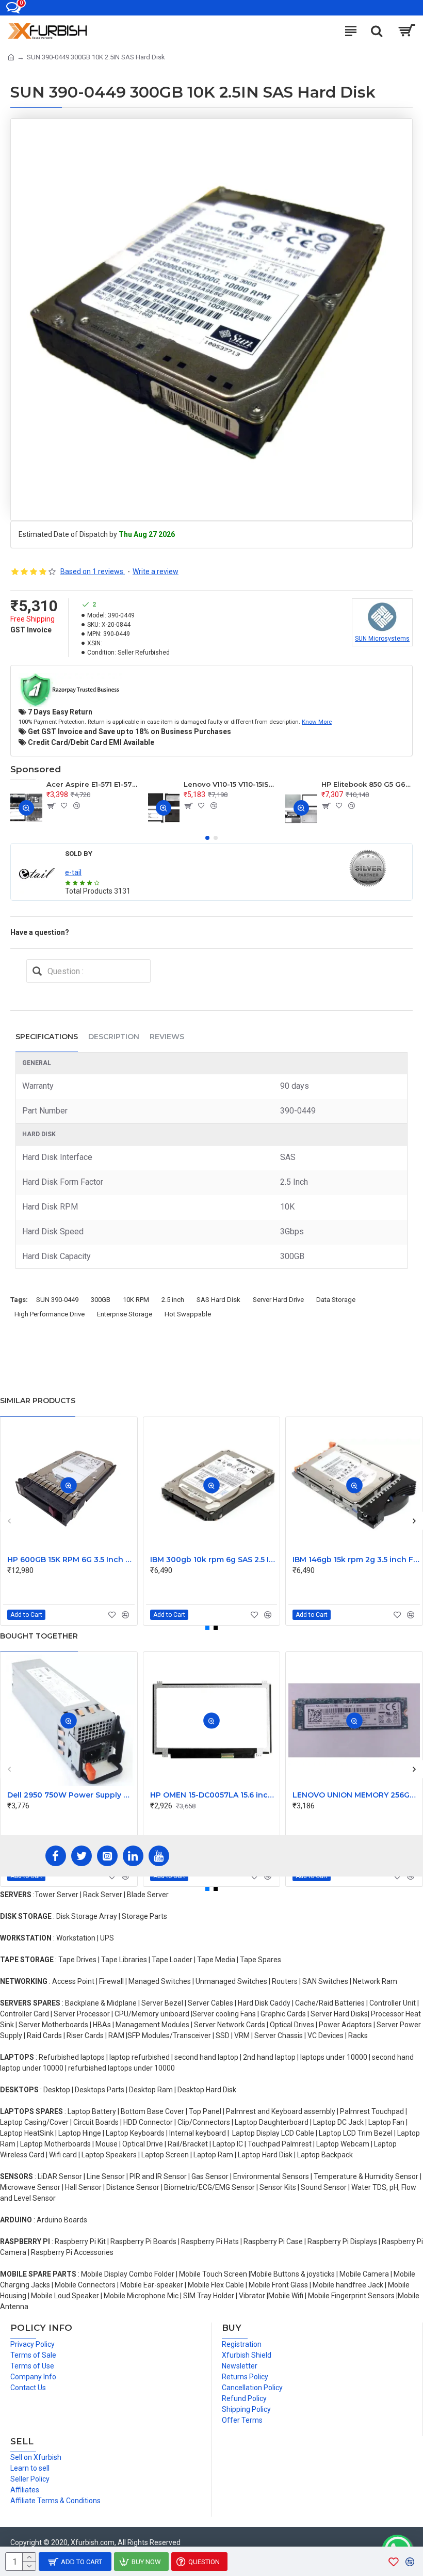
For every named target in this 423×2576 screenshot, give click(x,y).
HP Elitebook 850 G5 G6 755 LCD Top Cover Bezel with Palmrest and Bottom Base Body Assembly (367, 784)
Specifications (47, 1037)
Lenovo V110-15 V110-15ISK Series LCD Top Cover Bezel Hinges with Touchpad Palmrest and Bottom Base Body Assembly (229, 784)
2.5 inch (173, 1300)
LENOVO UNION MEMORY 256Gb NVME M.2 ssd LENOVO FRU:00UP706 (356, 1795)
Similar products (38, 1401)
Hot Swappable (188, 1314)
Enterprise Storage (125, 1314)
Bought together (39, 1636)
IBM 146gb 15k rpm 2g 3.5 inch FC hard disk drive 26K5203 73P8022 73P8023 (356, 1560)
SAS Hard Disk (218, 1300)
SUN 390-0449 (57, 1300)
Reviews (167, 1037)
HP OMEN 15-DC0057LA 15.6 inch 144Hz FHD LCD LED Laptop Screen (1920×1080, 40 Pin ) (214, 1795)
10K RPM (136, 1300)
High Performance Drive (50, 1314)
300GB (101, 1300)
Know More (317, 722)
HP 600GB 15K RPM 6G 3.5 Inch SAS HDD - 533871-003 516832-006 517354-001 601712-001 (71, 1560)
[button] (207, 838)
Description (114, 1037)
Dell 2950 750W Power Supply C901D (71, 1795)
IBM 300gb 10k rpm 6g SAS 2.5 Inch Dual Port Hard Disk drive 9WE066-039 (214, 1560)
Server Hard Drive (278, 1300)
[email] (37, 971)
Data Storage (336, 1300)
